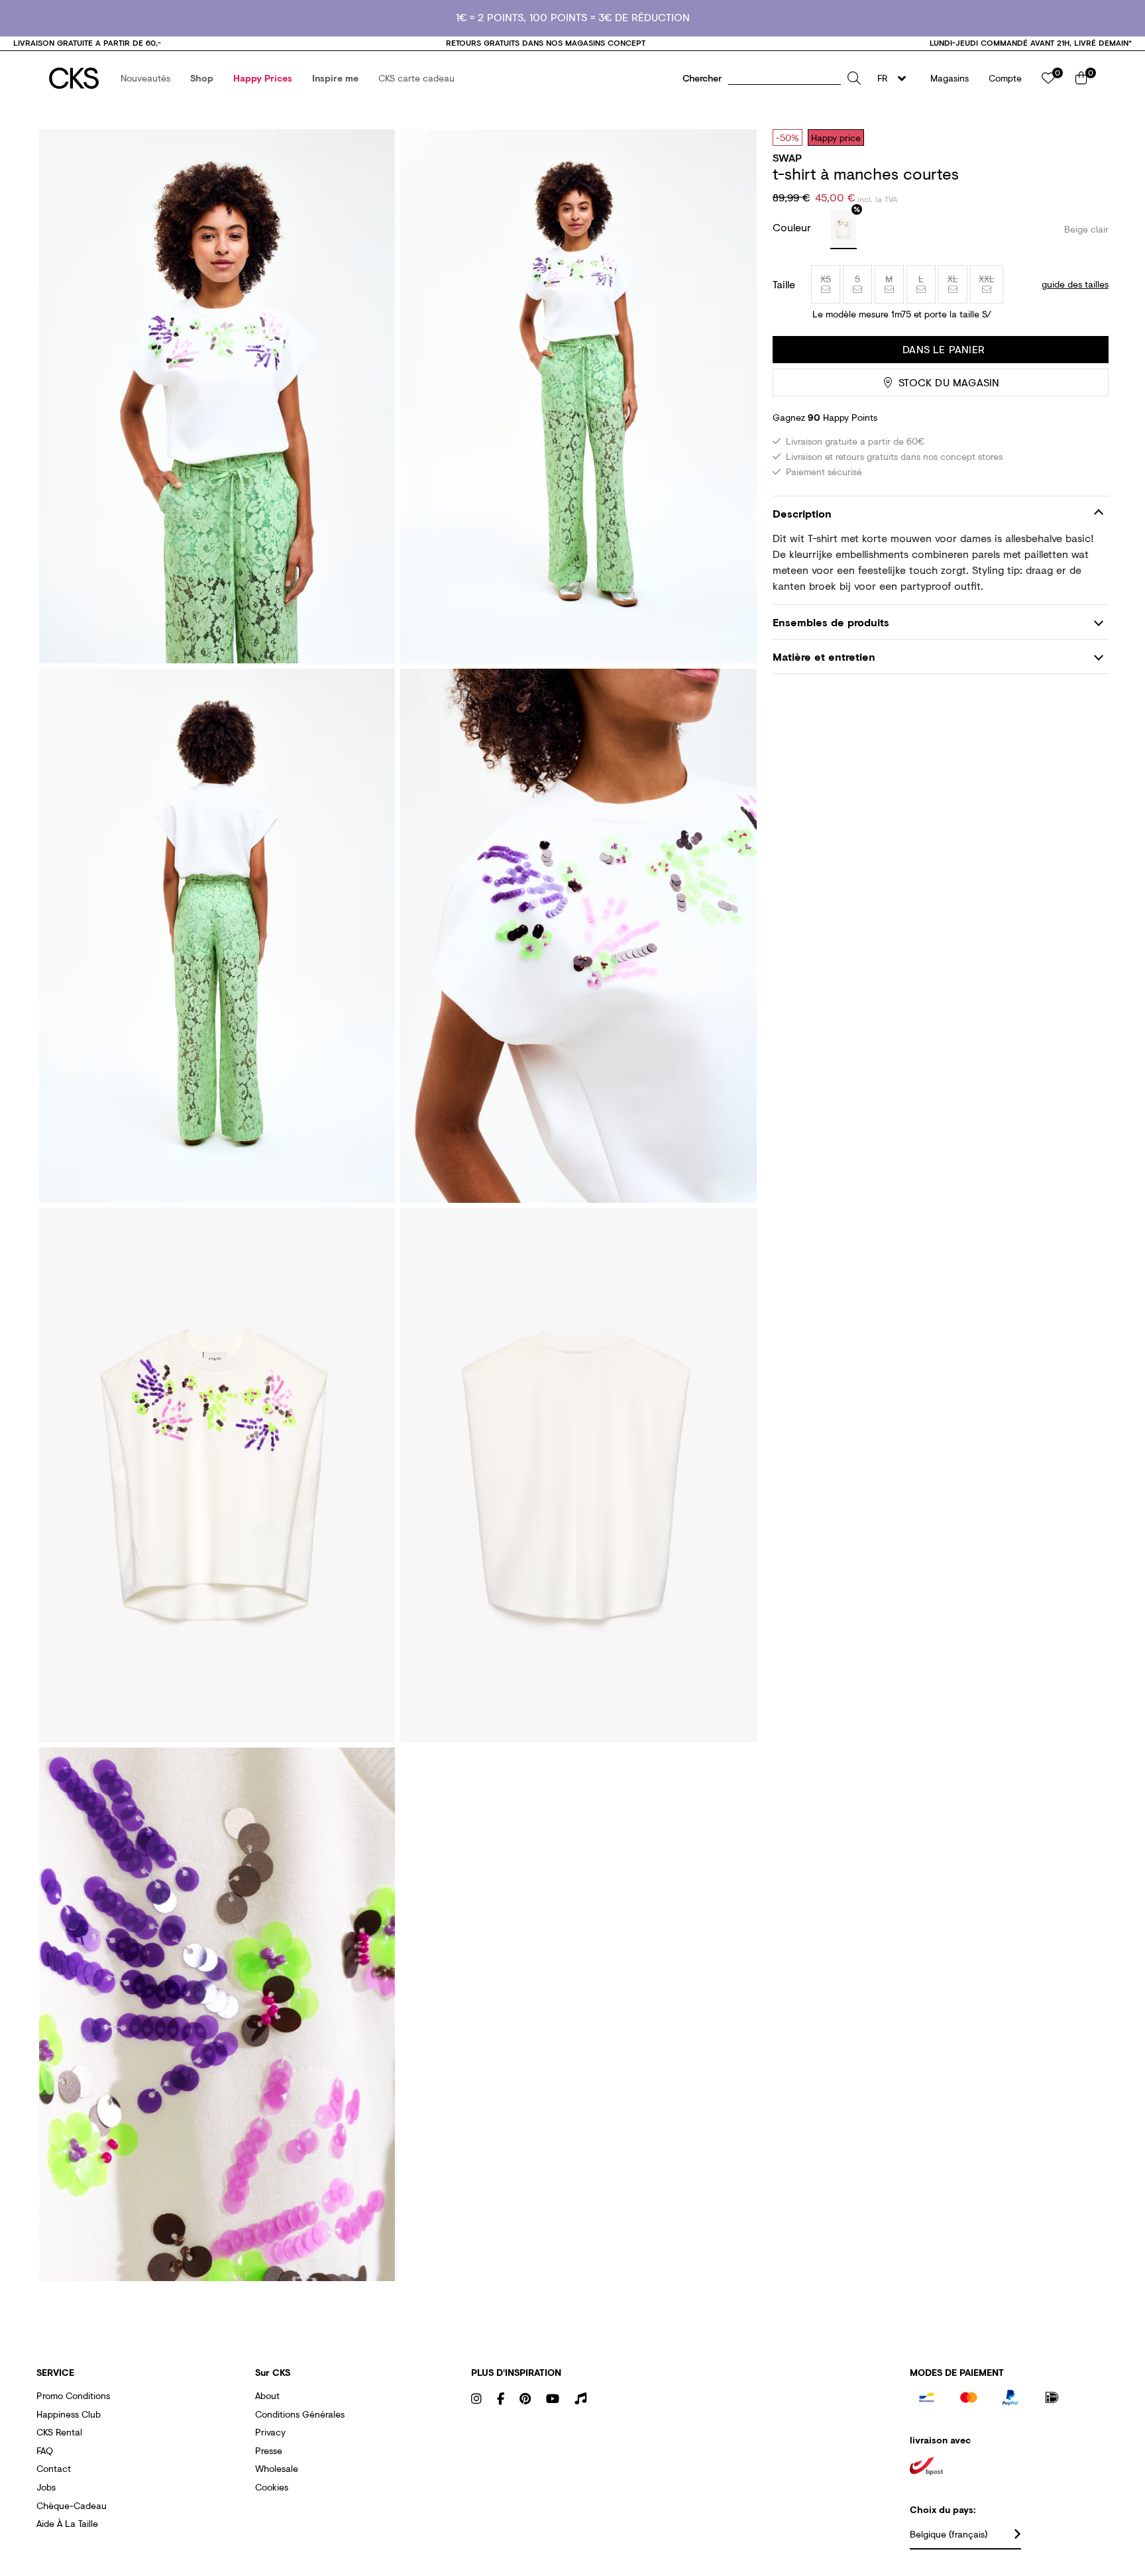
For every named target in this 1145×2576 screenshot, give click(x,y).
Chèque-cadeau (72, 2505)
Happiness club (69, 2414)
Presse (269, 2450)
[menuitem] (145, 78)
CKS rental (59, 2432)
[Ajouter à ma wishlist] (1089, 137)
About (267, 2395)
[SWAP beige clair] (844, 229)
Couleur (793, 227)
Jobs (46, 2487)
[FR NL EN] (896, 78)
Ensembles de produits (831, 622)
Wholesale (277, 2468)
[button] (145, 78)
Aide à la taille (67, 2523)
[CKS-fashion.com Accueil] (74, 78)
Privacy (270, 2432)
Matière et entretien (824, 656)
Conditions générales (300, 2414)
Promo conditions (73, 2395)
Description (802, 513)
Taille (784, 284)
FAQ (45, 2450)
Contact (54, 2468)
